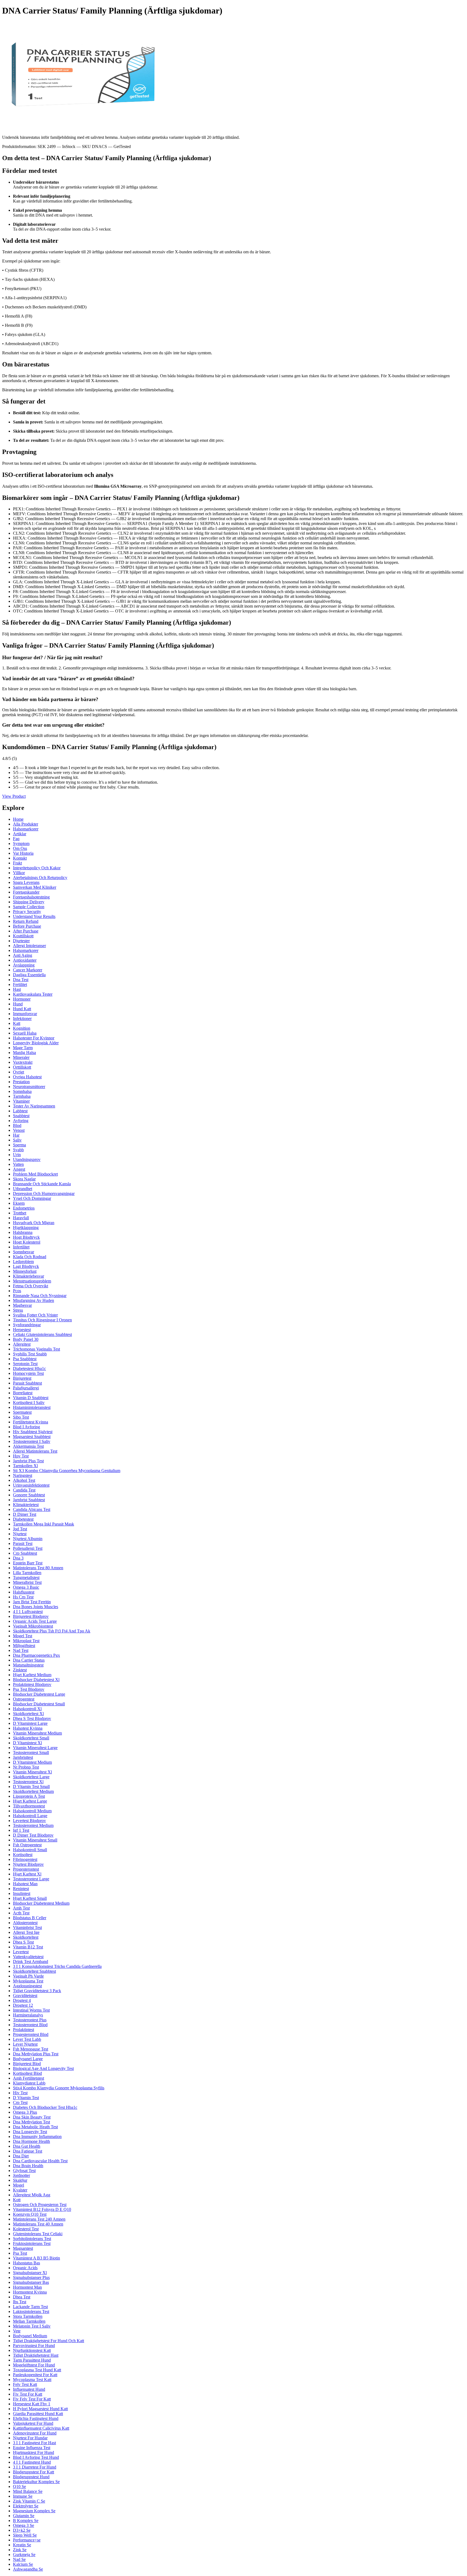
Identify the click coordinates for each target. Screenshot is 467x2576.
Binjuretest (22, 1378)
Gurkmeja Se (24, 2555)
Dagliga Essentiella (29, 975)
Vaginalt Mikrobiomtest (33, 1626)
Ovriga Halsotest (27, 1077)
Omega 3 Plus (25, 2112)
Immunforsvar (25, 1014)
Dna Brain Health (28, 2166)
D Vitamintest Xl (27, 1743)
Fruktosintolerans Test (32, 2243)
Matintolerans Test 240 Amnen (39, 2219)
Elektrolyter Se (26, 2506)
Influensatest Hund (29, 2389)
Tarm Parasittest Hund (32, 2360)
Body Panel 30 (26, 1339)
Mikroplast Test (26, 1641)
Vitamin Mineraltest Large (35, 1748)
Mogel (19, 2185)
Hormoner (22, 999)
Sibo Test (21, 1417)
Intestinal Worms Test (31, 2010)
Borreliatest (23, 1393)
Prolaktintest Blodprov (32, 1684)
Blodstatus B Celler (30, 1918)
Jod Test (20, 1529)
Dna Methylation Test (31, 2122)
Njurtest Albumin (28, 1539)
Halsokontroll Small (30, 1850)
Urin (17, 1155)
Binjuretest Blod (27, 2064)
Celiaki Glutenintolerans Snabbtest (42, 1334)
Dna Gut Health (27, 2146)
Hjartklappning (26, 1228)
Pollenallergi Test (28, 1548)
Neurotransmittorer (29, 1087)
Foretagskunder (26, 892)
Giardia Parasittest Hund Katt (38, 2414)
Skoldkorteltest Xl (28, 1714)
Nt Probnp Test (26, 1767)
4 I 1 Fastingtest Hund (32, 2462)
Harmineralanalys (28, 2015)
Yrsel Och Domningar (32, 1198)
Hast (17, 989)
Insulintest (22, 1893)
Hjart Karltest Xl (27, 1874)
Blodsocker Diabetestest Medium (41, 1903)
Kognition (22, 1028)
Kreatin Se (22, 2545)
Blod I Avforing (26, 1427)
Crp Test (20, 2102)
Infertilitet (21, 1247)
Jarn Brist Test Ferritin (32, 1602)
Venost (19, 1130)
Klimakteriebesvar (29, 1276)
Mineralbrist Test (27, 1582)
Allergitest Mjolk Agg (32, 2195)
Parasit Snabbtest (27, 1383)
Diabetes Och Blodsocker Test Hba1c (45, 2107)
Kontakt (20, 858)
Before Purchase (27, 926)
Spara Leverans (26, 882)
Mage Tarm (23, 1048)
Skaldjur (20, 2180)
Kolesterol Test (26, 2229)
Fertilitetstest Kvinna (31, 1422)
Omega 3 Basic (26, 1587)
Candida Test (24, 1490)
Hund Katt (22, 1009)
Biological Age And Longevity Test (43, 2068)
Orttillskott (22, 1067)
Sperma (19, 1145)
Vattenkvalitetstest (28, 1957)
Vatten (18, 1164)
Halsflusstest (24, 1592)
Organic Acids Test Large (35, 1621)
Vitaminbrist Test (27, 1927)
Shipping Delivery (29, 902)
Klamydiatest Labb (29, 2083)
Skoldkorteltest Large (31, 1777)
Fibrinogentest (25, 1859)
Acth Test (21, 1913)
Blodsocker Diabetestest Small (39, 1704)
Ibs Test (20, 2302)
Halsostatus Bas (26, 2263)
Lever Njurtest (25, 2044)
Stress (18, 1310)
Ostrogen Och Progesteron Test (40, 2205)
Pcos (17, 1291)
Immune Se (23, 2496)
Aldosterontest (25, 1923)
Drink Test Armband (31, 1962)
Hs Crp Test (23, 1597)
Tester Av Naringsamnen (34, 1106)
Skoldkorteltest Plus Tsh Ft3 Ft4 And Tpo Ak (52, 1631)
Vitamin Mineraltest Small (35, 1840)
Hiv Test (20, 2093)
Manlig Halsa (24, 1053)
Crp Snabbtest (25, 1553)
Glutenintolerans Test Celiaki (38, 2234)
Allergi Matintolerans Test (35, 1451)
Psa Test (20, 2253)
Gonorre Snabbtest (29, 1495)
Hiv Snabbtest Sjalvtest (33, 1432)
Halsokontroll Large (30, 1816)
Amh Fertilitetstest (29, 2078)
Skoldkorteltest (26, 1937)
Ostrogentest (24, 1699)
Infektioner (22, 1018)
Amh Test (21, 1908)
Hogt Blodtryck (26, 1237)
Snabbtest (21, 1116)
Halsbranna (23, 1232)
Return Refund (26, 921)
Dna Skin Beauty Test (32, 2117)
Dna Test (21, 980)
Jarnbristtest (23, 1757)
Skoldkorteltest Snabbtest (34, 1971)
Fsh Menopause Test (31, 2049)
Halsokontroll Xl (27, 1709)
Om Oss (20, 848)
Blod (17, 1125)
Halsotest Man (25, 1884)
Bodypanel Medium (30, 2336)
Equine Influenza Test (32, 2448)
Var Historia (23, 853)
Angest (19, 1169)
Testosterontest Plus (30, 2020)
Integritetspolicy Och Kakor (37, 868)
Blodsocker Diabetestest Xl (36, 1680)
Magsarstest (23, 2248)
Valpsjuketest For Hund (33, 2423)
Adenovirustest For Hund (35, 2433)
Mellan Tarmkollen (29, 2321)
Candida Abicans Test (32, 1509)
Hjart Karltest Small (30, 1898)
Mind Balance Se (28, 2491)
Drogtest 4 (22, 2000)
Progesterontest (26, 1869)
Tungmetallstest (26, 1577)
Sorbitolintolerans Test (32, 2239)
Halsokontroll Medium (32, 1811)
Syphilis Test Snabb (30, 1354)
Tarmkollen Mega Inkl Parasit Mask (44, 1524)
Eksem (19, 1203)
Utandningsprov (27, 1159)
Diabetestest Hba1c (29, 1368)
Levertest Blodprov (29, 1821)
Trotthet (20, 1213)
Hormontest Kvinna (30, 2292)
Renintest (21, 1889)
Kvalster (20, 2190)
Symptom (21, 843)
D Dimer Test (25, 1514)
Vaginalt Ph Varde (28, 1976)
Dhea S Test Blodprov (32, 1718)
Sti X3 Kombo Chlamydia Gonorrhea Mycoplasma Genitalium (67, 1471)
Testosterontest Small (31, 1752)
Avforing (21, 1121)
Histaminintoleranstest (32, 1407)
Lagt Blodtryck (26, 1266)
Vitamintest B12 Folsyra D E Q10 (42, 2209)
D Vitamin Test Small (31, 1787)
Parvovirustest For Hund (34, 2346)
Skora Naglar (24, 1179)
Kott (17, 2200)
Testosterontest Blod (30, 2025)
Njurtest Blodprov (28, 1864)
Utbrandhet (23, 1189)
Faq (16, 839)
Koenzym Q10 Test (30, 2214)
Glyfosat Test (24, 2171)
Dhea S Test (23, 1942)
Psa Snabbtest (25, 1359)
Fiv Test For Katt (28, 2394)
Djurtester (21, 941)
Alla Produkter (26, 824)
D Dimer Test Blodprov (33, 1835)
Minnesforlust (25, 1271)
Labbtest (20, 1111)
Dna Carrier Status (29, 1660)
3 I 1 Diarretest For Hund (35, 2467)
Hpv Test (21, 1456)
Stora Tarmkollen (28, 2316)
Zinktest (20, 1670)
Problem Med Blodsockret (35, 1174)
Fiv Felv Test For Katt (32, 2399)
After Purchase (26, 931)
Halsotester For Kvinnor (34, 1038)
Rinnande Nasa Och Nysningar (40, 1296)
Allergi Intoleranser (29, 946)
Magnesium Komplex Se (34, 2511)
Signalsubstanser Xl (30, 2273)
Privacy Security (27, 912)
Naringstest (23, 1475)
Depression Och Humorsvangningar (44, 1193)
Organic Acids (25, 2268)
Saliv (17, 1140)
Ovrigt (19, 1072)
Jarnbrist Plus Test (28, 1461)
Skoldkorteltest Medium (33, 1791)
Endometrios (24, 1208)
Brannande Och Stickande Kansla (42, 1184)
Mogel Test (23, 1636)
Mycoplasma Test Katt (32, 2380)
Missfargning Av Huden (34, 1300)
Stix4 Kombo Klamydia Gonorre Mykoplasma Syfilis (59, 2088)
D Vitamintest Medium (32, 1762)
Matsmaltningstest (28, 1665)
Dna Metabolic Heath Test (35, 2127)
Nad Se (19, 2559)
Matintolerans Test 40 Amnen (38, 2224)
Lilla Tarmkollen (27, 1573)
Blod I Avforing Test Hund (36, 2457)
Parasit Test (23, 1543)
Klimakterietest (26, 1505)
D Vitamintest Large (30, 1723)
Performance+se (27, 2540)
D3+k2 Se (22, 2530)
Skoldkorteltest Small (31, 1738)
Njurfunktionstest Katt (32, 2350)
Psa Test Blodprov (29, 1689)
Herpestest (22, 1330)
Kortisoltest (23, 1855)
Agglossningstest (27, 1986)
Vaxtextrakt (23, 1062)
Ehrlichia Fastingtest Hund (36, 2418)
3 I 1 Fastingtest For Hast (34, 2443)
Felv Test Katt (25, 2384)
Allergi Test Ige (26, 1932)
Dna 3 (18, 1558)
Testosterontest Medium (33, 1825)
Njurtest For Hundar (30, 2438)
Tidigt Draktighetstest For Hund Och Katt (49, 2341)
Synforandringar (27, 1325)
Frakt (17, 863)
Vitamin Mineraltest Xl (32, 1772)
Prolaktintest (24, 2030)
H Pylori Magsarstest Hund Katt (40, 2409)
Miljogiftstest (24, 1646)
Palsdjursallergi (26, 1388)
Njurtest (20, 1534)
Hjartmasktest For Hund (34, 2452)
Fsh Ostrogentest (27, 1845)
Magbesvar (22, 1305)
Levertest (21, 1952)
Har (16, 1135)
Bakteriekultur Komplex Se (36, 2482)
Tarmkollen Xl (25, 1466)
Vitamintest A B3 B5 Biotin (36, 2258)
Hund (18, 1004)
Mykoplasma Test (28, 1981)
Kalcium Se (23, 2564)
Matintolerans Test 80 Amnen (38, 1568)
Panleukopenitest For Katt (35, 2375)
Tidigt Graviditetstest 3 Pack (37, 1991)
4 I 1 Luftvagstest (28, 1612)
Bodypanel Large (28, 2059)
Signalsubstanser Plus (31, 2277)
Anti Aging (23, 955)
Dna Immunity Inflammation (37, 2136)
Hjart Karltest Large (30, 1801)
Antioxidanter (25, 960)
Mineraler (21, 1057)
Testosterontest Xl (28, 1782)
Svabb (18, 1150)
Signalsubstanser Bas (31, 2282)
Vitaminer (21, 1101)
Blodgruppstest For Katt (34, 2472)
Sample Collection (29, 907)
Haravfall (21, 1218)
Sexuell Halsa (25, 1033)
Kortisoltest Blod (27, 2073)
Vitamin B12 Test (28, 1947)
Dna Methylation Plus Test (36, 2054)
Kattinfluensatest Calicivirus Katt (41, 2428)
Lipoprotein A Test (29, 1796)
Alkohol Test (24, 1480)
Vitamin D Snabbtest (31, 1398)
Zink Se (20, 2550)
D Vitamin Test (26, 2098)
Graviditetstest (25, 1996)
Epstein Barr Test (28, 1563)
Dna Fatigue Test (28, 2151)
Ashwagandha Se (28, 2569)
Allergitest (22, 1344)
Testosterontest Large (31, 1879)
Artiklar (20, 834)
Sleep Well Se (25, 2535)
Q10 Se (19, 2486)
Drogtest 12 (23, 2005)
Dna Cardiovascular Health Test (40, 2161)
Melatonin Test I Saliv (32, 2326)
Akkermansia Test (28, 1446)
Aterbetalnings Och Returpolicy (40, 878)
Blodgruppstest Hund (31, 2477)
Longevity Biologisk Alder (36, 1043)
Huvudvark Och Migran (34, 1223)
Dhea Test (22, 2297)
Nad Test (21, 1650)
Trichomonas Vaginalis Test (36, 1349)
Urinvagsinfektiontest (31, 1485)
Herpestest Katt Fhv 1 (32, 2404)
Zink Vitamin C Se (29, 2501)
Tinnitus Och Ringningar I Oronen (42, 1320)
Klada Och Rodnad (30, 1257)
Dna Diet (21, 2156)
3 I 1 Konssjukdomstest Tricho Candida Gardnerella (57, 1966)
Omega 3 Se (24, 2525)
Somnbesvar (24, 1252)
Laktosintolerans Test (31, 2311)
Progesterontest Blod (31, 2034)
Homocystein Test (28, 1373)
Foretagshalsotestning (31, 897)
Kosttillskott (23, 936)
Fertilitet (20, 984)
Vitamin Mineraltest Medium (37, 1733)
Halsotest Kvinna (28, 1728)
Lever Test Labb (27, 2039)
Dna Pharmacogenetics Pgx (36, 1655)
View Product (14, 796)
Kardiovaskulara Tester (33, 994)
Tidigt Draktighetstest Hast (36, 2355)
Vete (17, 2331)
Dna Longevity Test (30, 2132)
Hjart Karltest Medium (32, 1675)
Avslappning (24, 965)
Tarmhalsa (22, 1096)
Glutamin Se (24, 2516)
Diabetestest (23, 1519)
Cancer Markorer (28, 970)
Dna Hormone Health (31, 2141)
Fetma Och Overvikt (31, 1286)
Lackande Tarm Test (30, 2307)
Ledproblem (23, 1262)
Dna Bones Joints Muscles (36, 1607)
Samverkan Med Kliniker (35, 887)
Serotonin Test (25, 1364)
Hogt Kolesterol (27, 1242)
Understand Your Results (34, 916)
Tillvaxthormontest (29, 1806)
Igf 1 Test (21, 1830)
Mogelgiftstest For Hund (34, 2365)
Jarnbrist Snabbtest (29, 1500)
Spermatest (22, 1412)
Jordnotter (21, 2175)
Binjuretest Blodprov (31, 1616)
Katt (17, 1023)
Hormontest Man (27, 2287)
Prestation (21, 1082)
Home (18, 819)
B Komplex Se (26, 2521)
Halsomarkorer (26, 829)
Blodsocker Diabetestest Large (39, 1694)
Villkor (19, 873)
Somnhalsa (22, 1091)
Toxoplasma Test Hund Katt (37, 2370)
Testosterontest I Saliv (32, 1441)
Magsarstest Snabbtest (32, 1437)
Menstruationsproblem (32, 1281)
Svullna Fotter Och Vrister (35, 1315)
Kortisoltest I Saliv (29, 1403)
